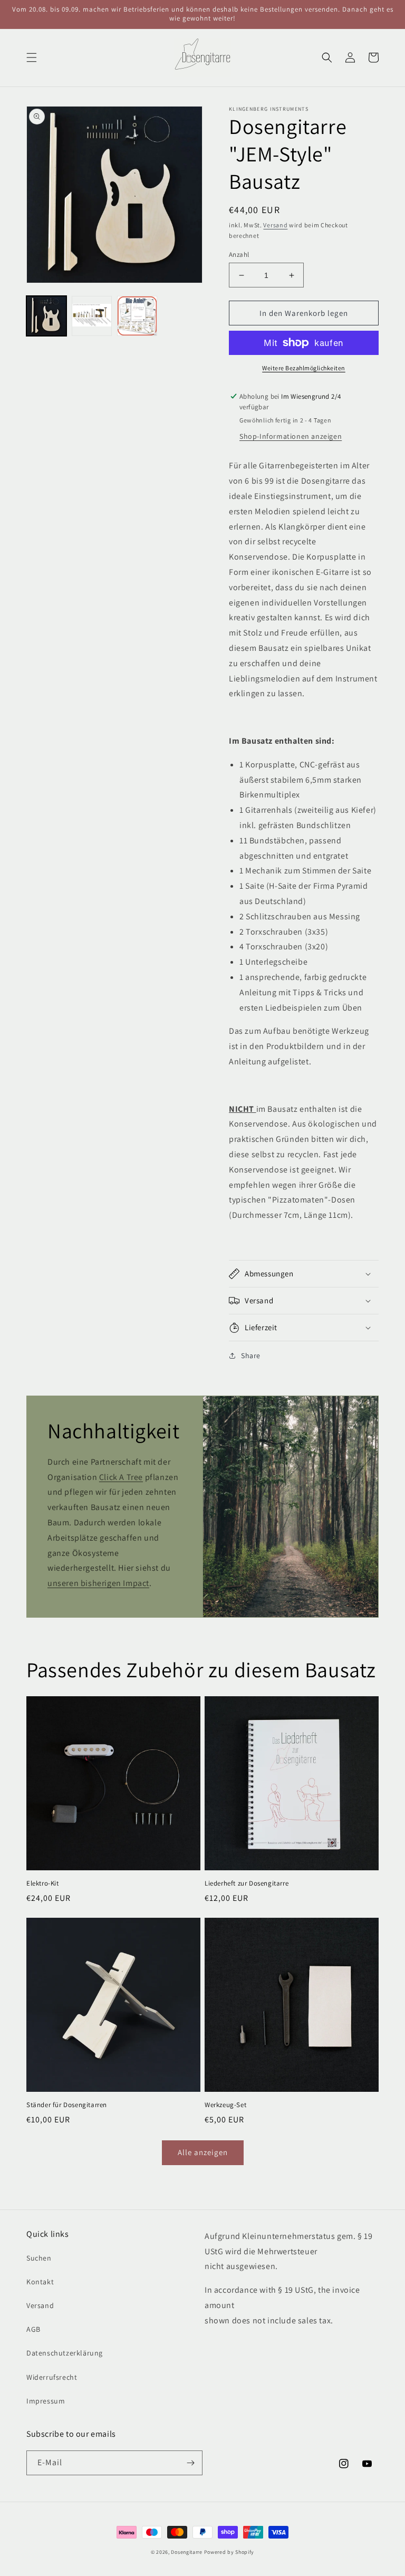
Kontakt (40, 2282)
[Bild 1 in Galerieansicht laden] (46, 316)
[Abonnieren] (190, 2463)
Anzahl (239, 254)
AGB (33, 2329)
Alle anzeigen (203, 2152)
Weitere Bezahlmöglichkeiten (304, 368)
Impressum (46, 2401)
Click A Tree (121, 1477)
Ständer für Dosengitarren (67, 2105)
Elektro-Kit (43, 1883)
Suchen (39, 2258)
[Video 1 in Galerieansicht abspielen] (137, 316)
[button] (32, 57)
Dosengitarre (186, 2552)
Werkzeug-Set (225, 2105)
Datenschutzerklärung (65, 2353)
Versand (275, 225)
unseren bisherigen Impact (98, 1583)
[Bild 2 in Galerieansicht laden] (92, 316)
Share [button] (251, 1356)
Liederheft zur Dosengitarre (247, 1883)
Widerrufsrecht (52, 2377)
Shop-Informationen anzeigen (291, 436)
